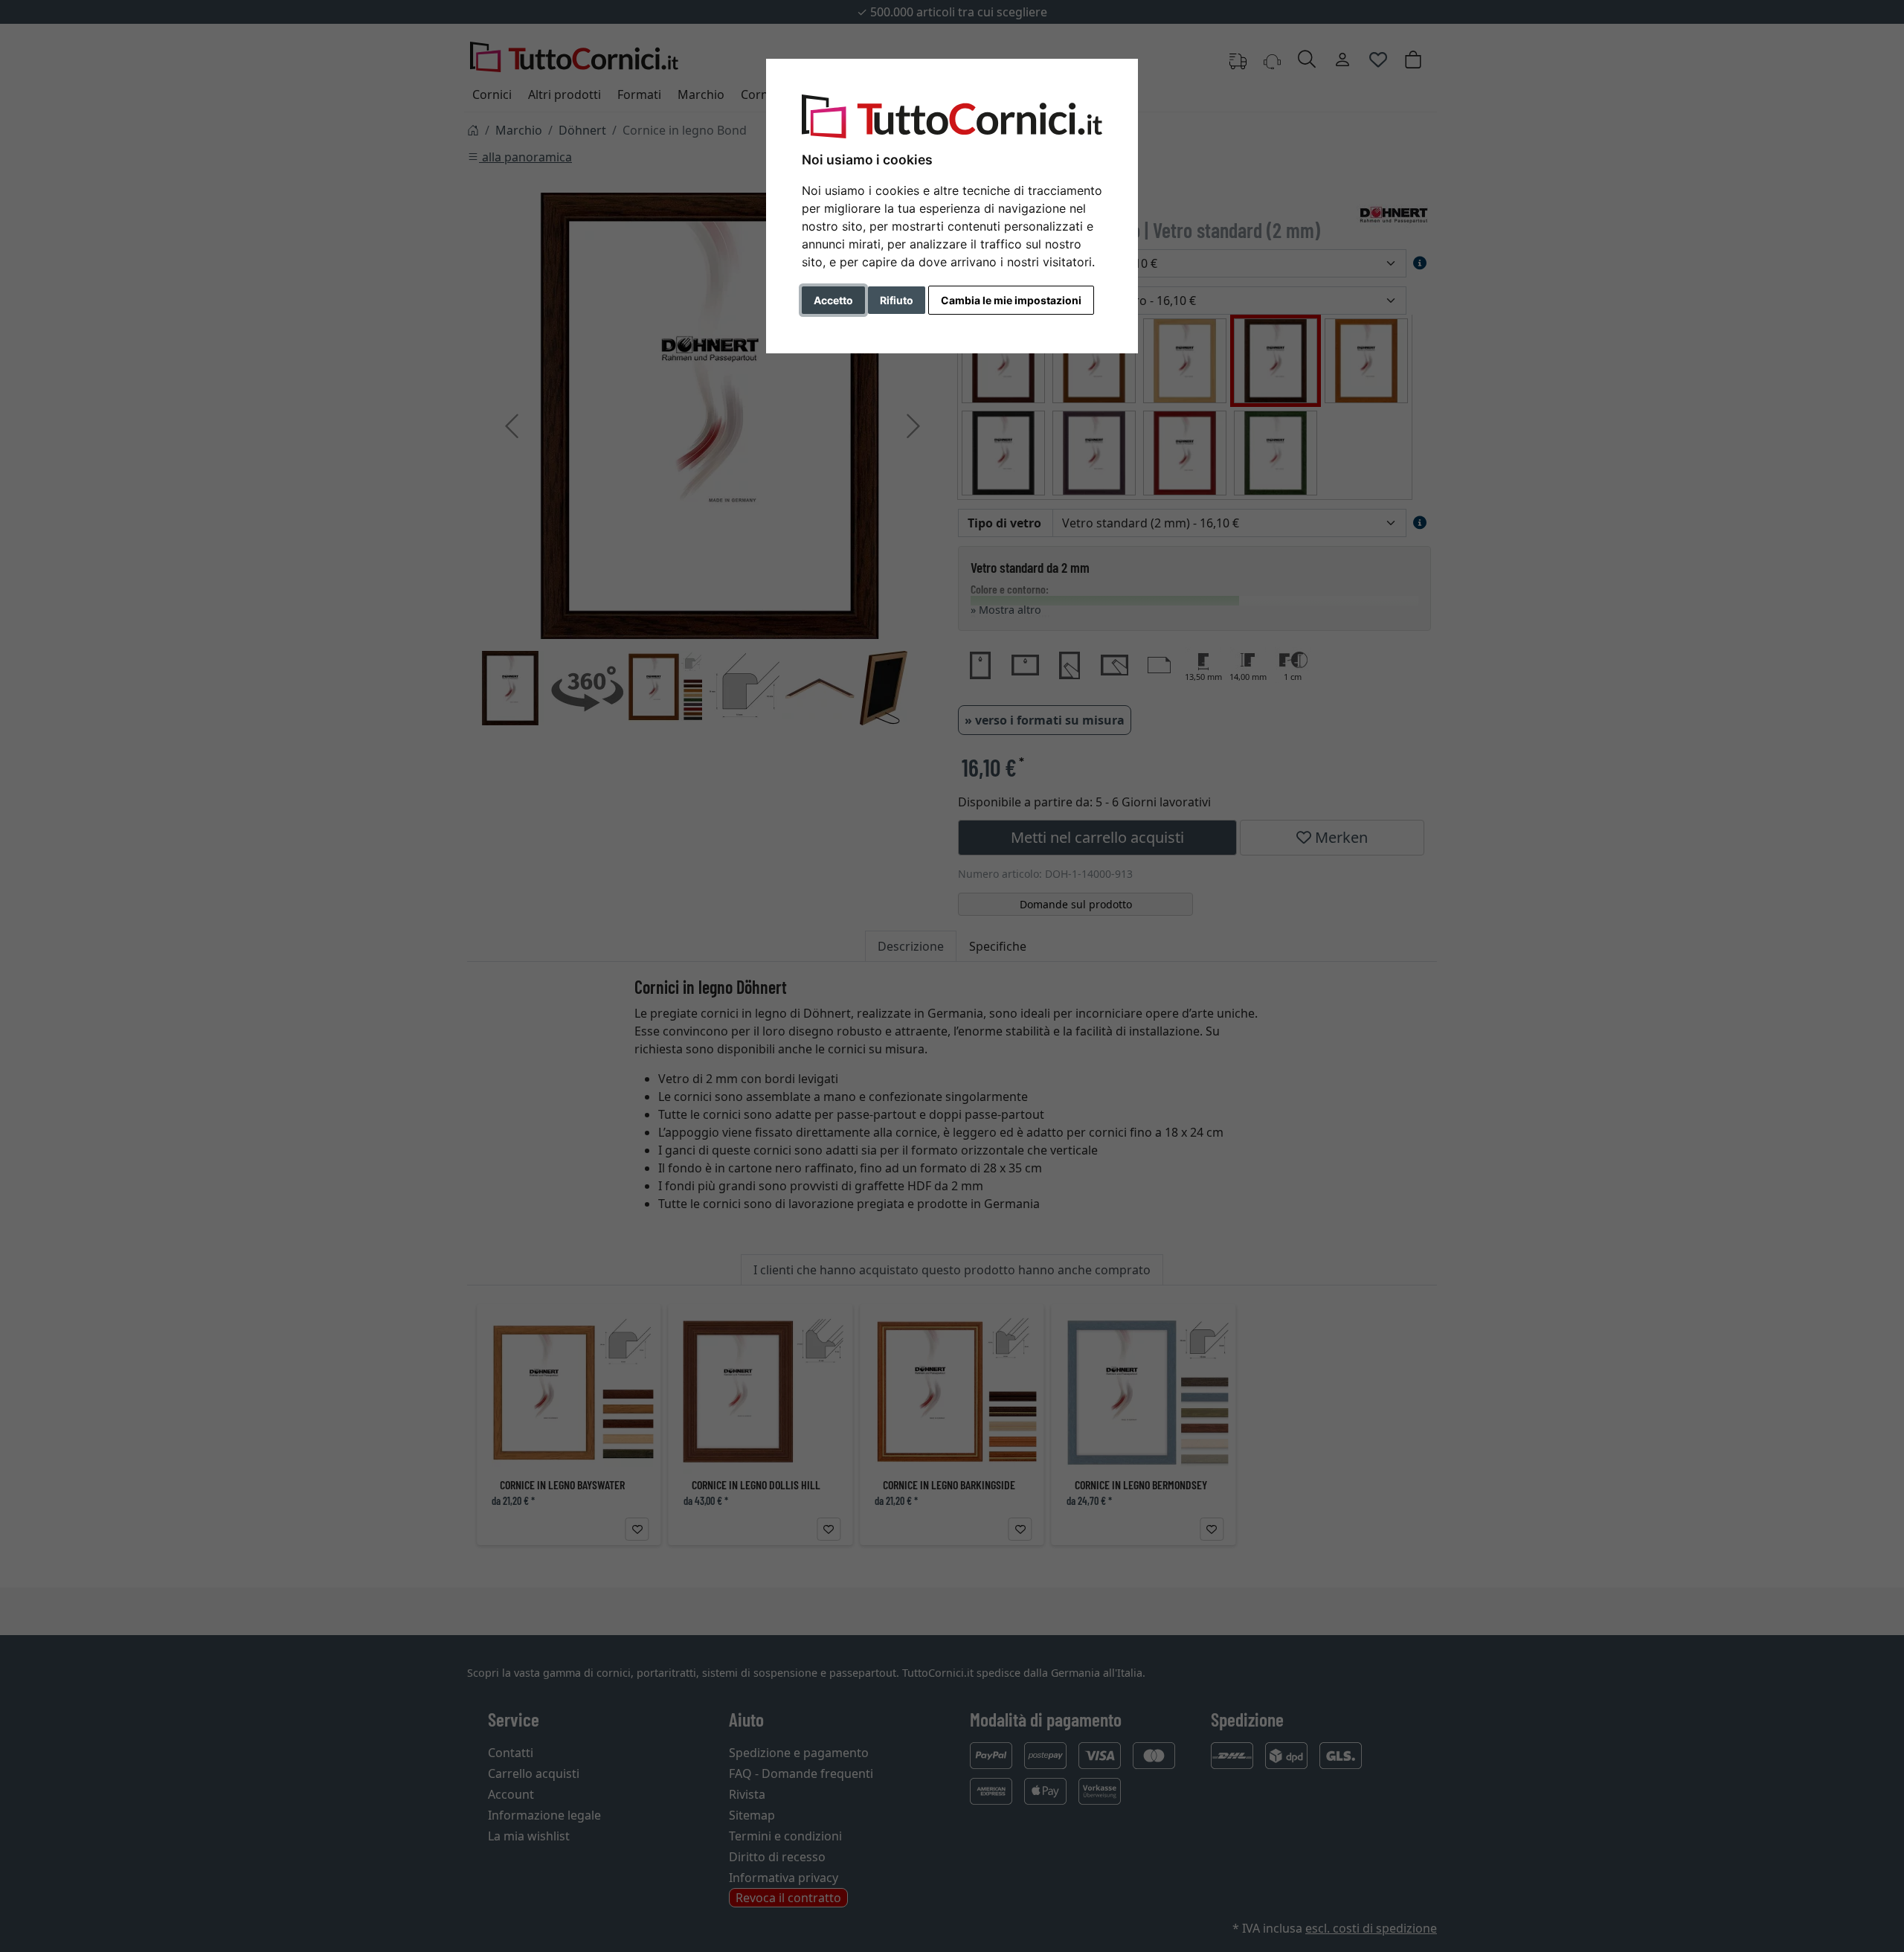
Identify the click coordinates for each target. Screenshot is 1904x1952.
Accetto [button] (833, 300)
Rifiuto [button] (897, 300)
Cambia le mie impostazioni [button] (1011, 300)
